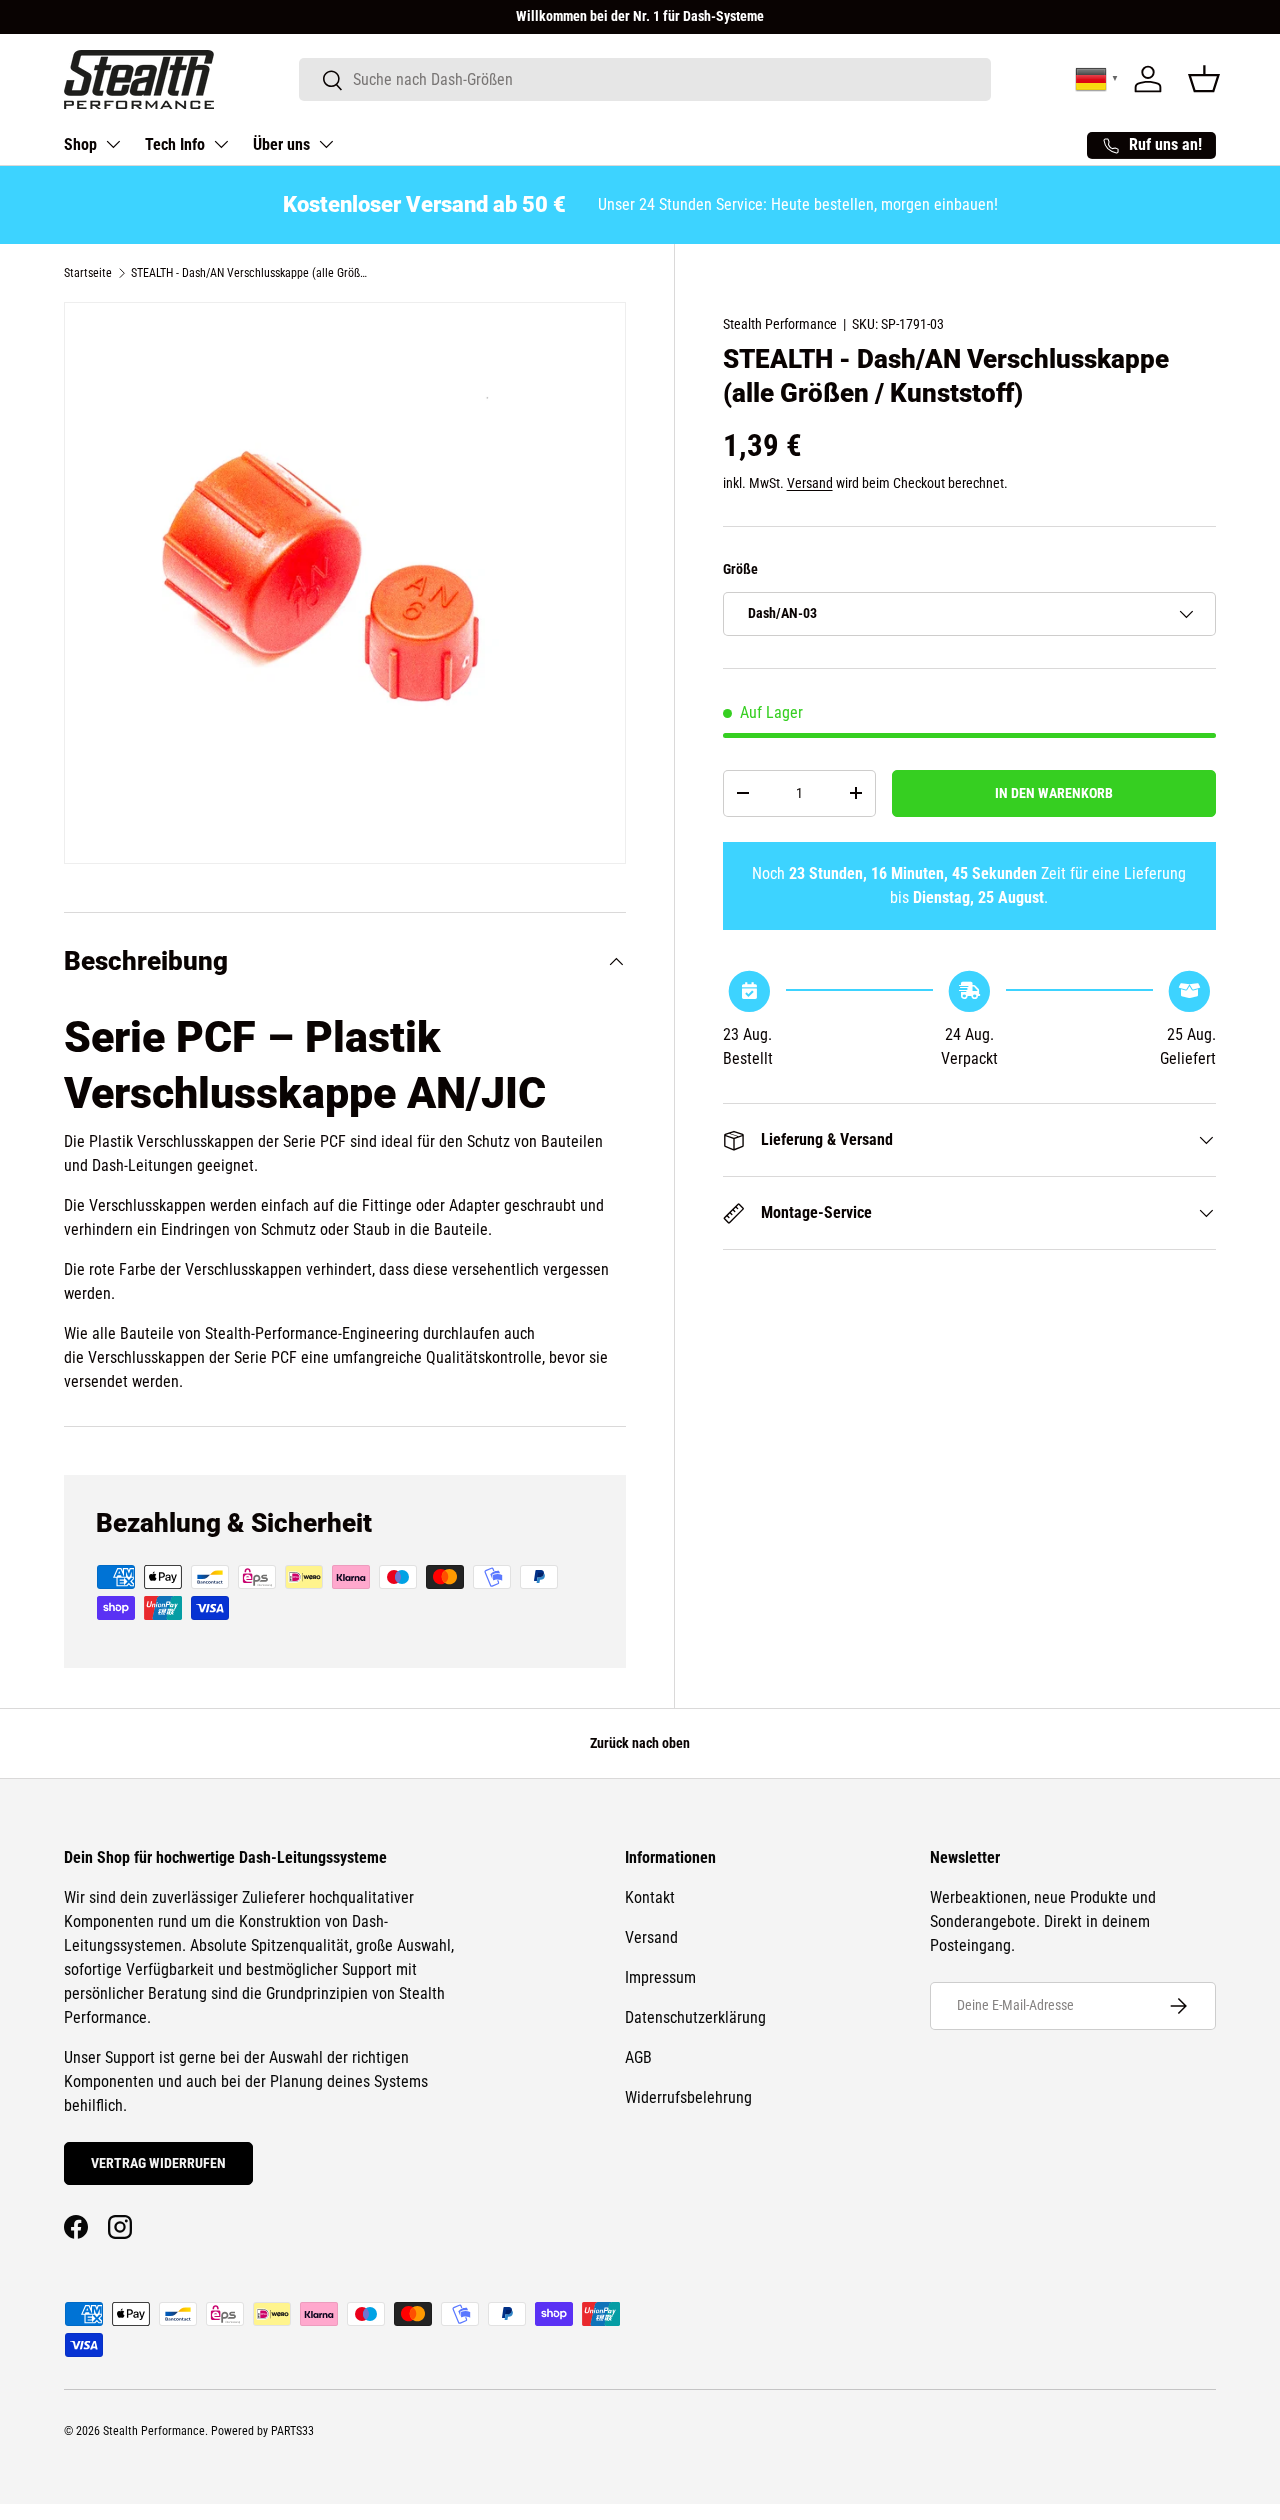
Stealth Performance (780, 324)
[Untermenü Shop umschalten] (113, 144)
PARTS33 (292, 2431)
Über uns (281, 144)
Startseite (88, 273)
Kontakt (650, 1897)
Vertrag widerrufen (158, 2163)
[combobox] (645, 79)
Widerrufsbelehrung (688, 2097)
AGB (638, 2057)
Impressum (660, 1977)
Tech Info (175, 144)
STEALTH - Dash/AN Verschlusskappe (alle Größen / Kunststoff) (251, 273)
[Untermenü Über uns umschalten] (326, 144)
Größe (740, 569)
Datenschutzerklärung (695, 2017)
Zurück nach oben (640, 1743)
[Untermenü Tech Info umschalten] (221, 144)
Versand (810, 483)
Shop (80, 144)
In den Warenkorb (1054, 793)
